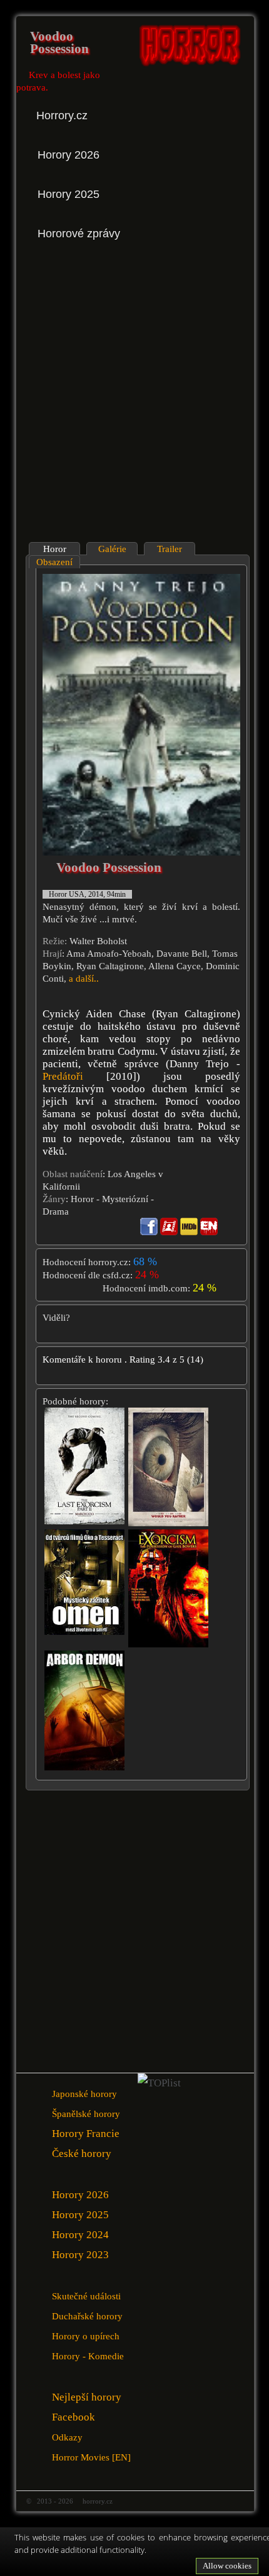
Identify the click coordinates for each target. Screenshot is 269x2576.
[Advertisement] (134, 392)
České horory (82, 2154)
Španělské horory (86, 2114)
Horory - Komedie (88, 2356)
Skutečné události (86, 2296)
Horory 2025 (80, 2215)
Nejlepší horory (87, 2397)
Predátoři (63, 1076)
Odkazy (67, 2437)
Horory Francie (86, 2134)
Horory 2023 (80, 2255)
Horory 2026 (80, 2195)
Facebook (74, 2417)
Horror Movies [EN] (91, 2457)
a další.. (84, 979)
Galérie (112, 549)
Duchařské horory (87, 2316)
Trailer (170, 549)
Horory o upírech (86, 2336)
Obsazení (54, 562)
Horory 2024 (80, 2235)
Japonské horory (84, 2094)
